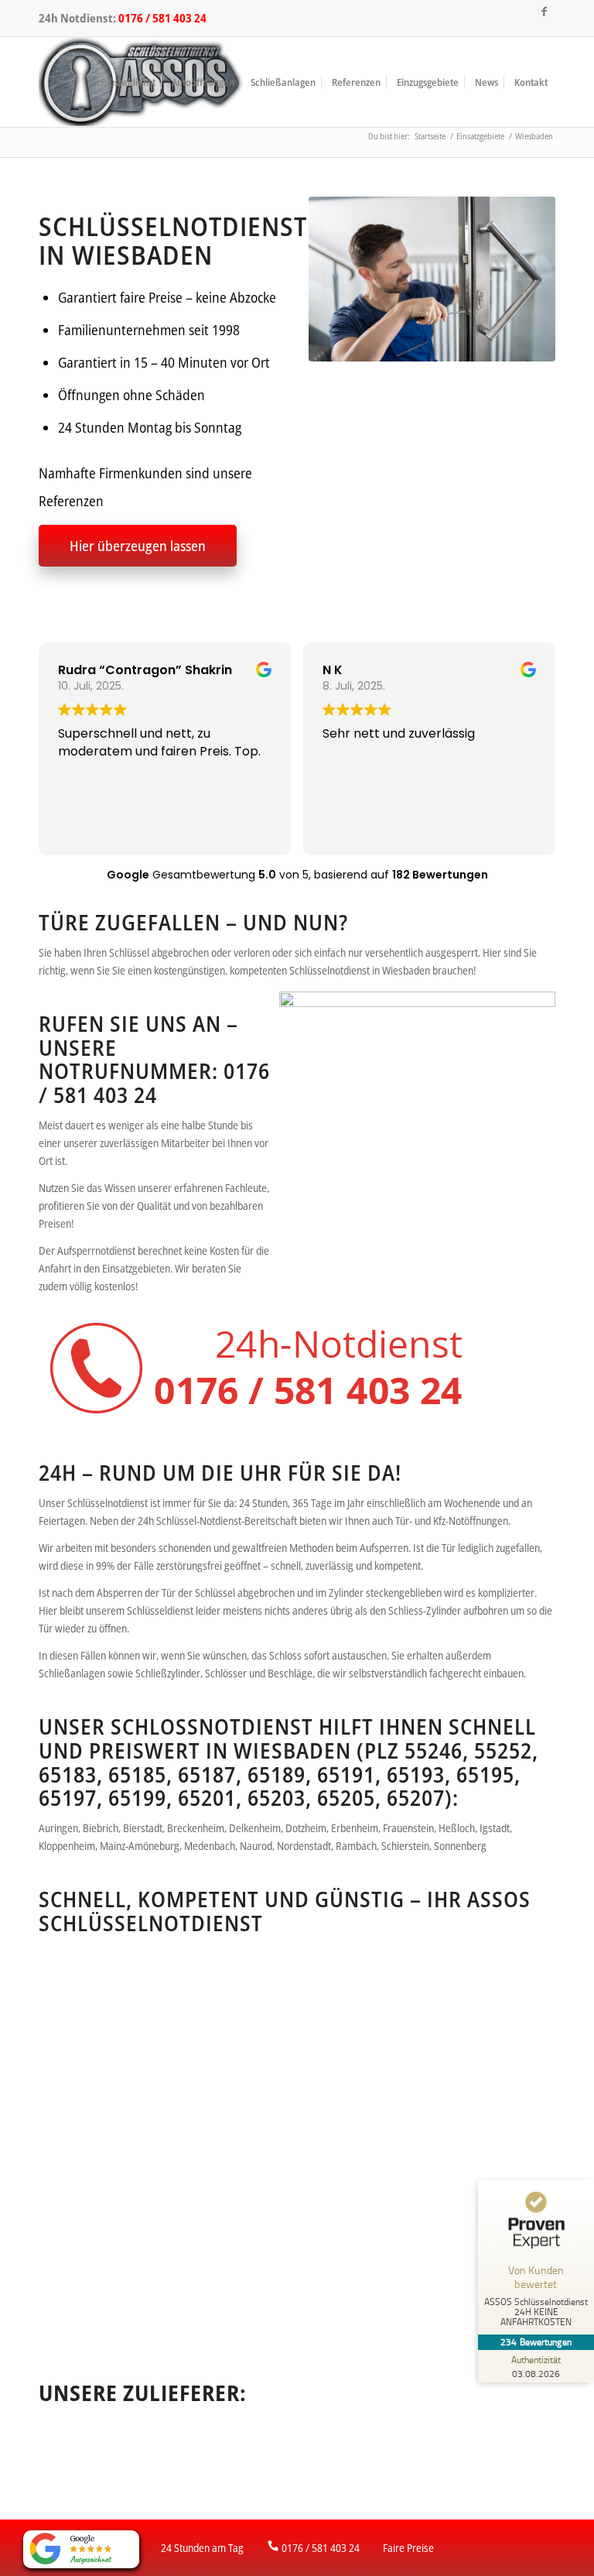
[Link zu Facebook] (544, 12)
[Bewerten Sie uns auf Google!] (81, 2549)
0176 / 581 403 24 (162, 18)
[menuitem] (124, 82)
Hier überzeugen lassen (138, 546)
